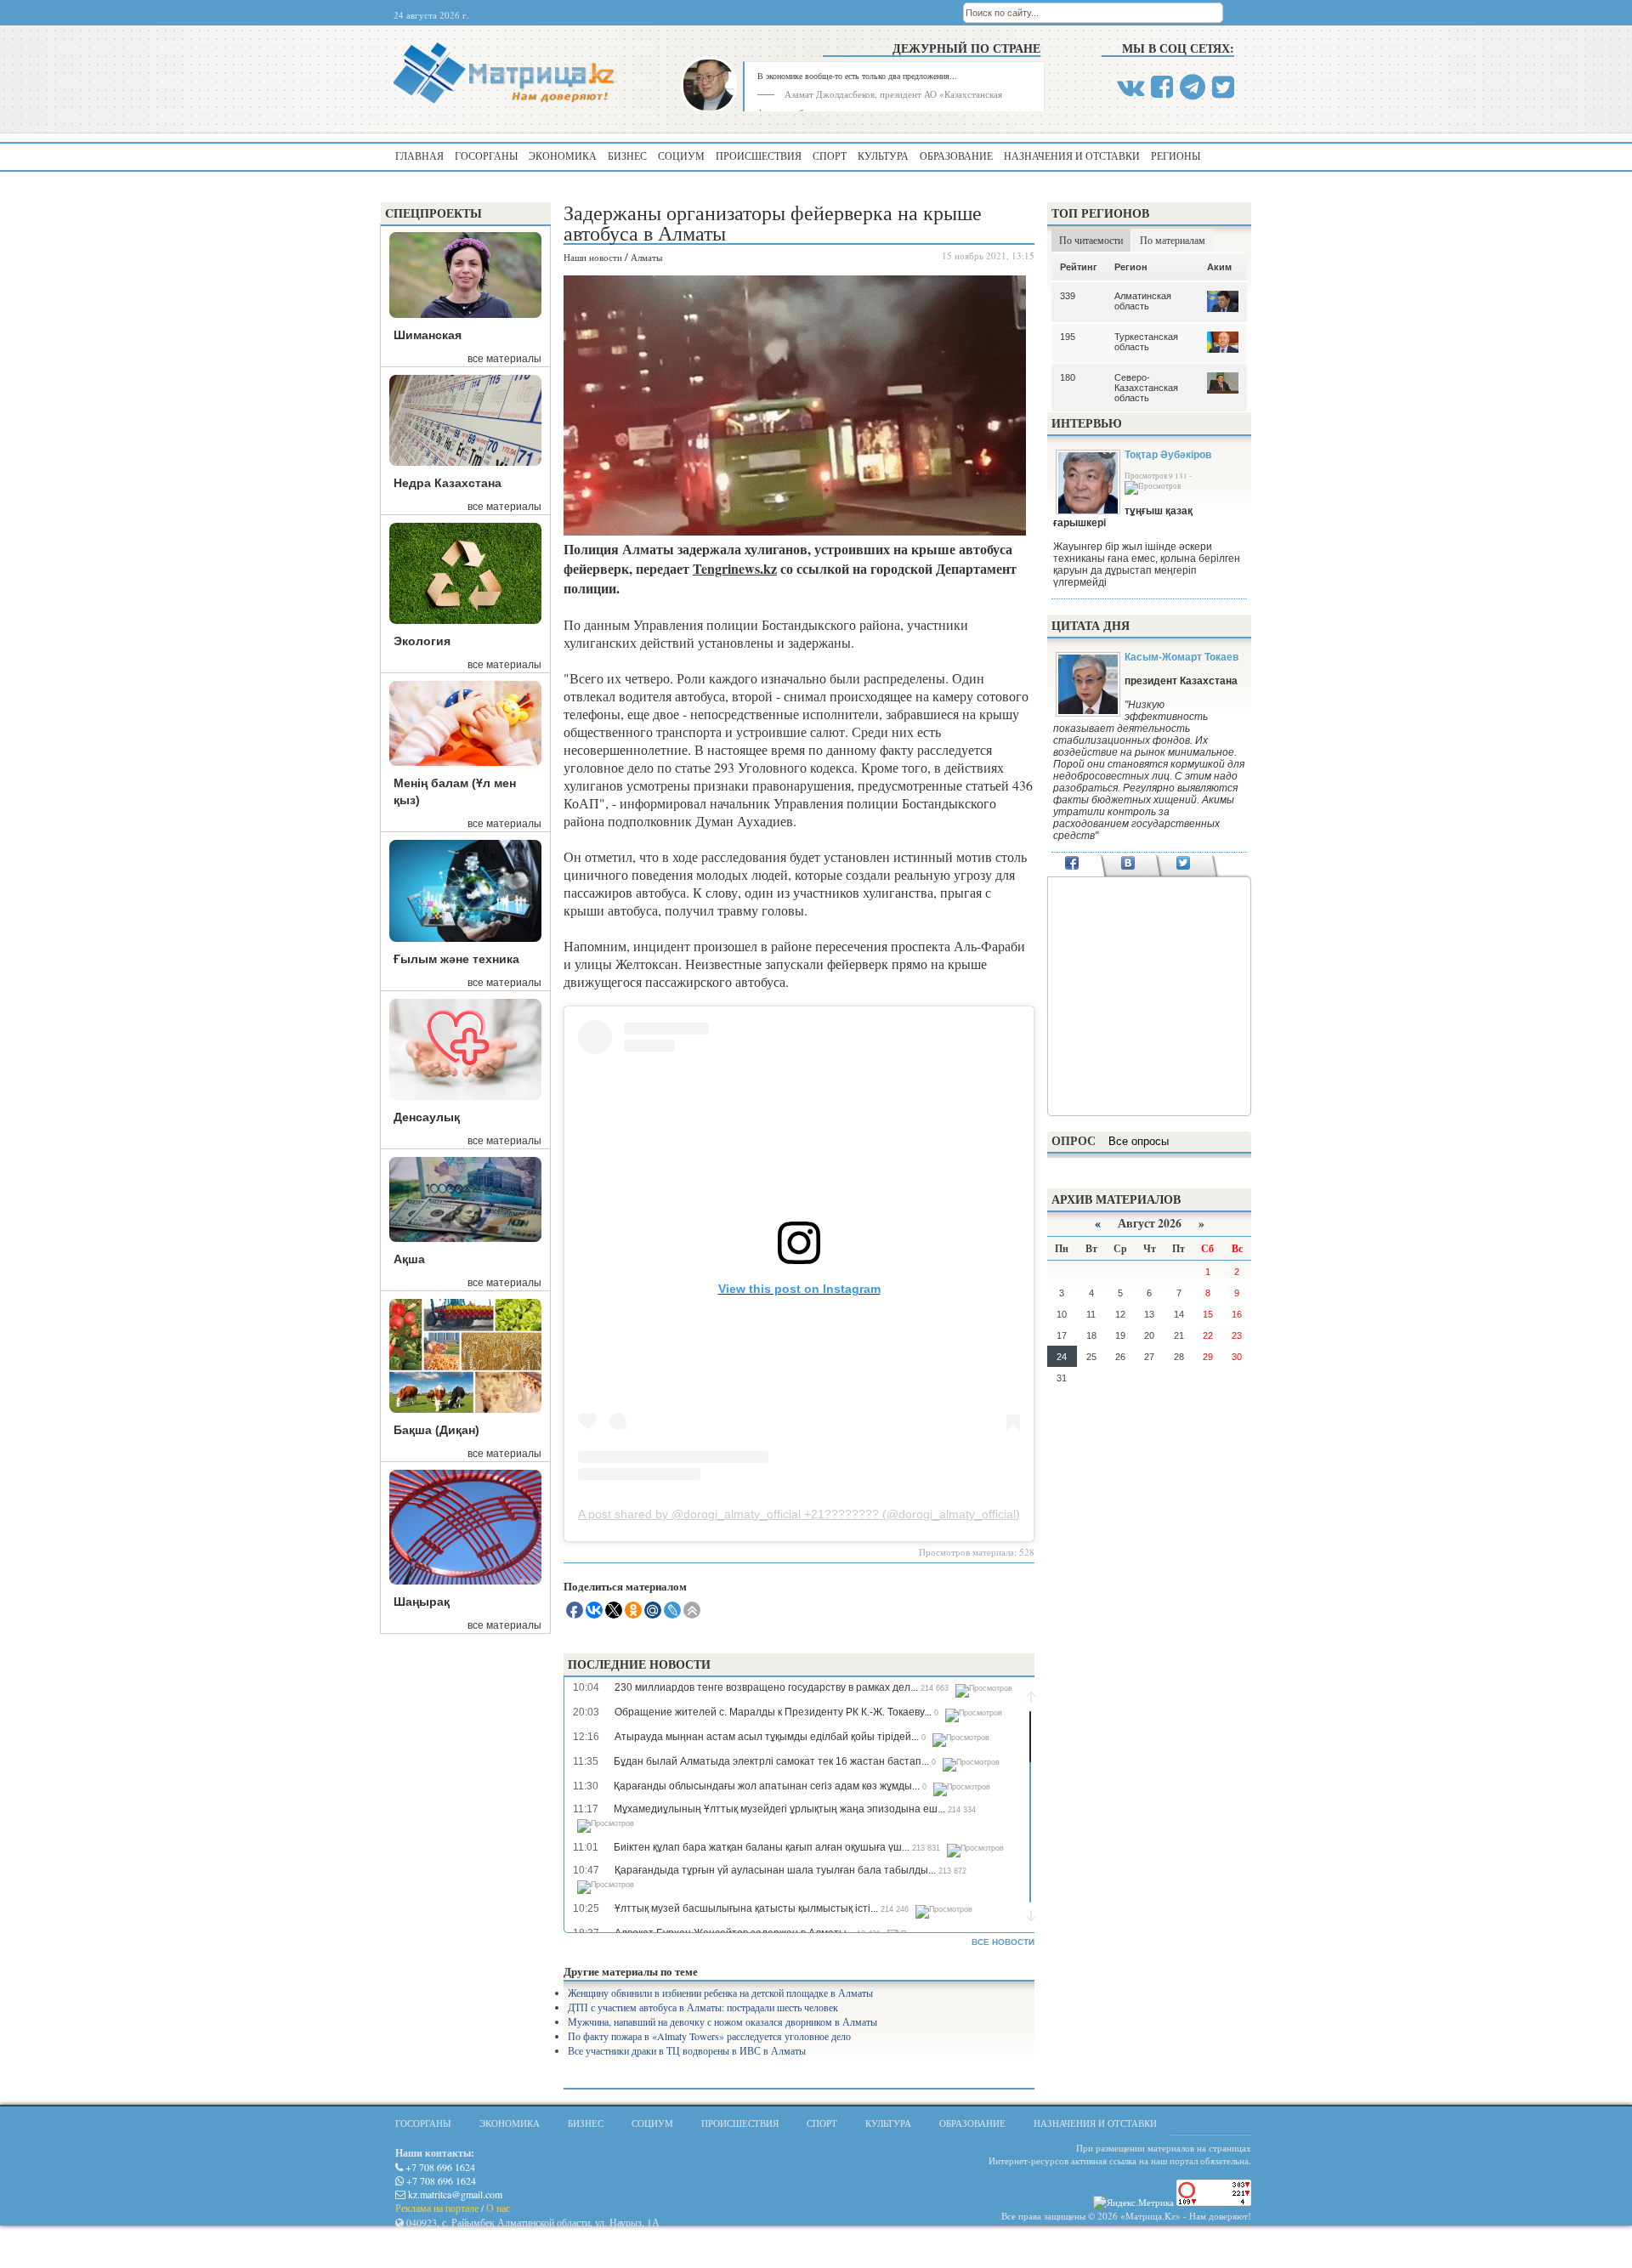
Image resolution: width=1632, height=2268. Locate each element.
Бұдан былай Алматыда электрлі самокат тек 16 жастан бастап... (771, 1761)
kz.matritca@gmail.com (454, 2194)
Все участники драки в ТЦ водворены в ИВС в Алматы (687, 2050)
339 (1068, 296)
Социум (681, 156)
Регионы (1176, 156)
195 (1068, 337)
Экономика (563, 156)
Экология (422, 641)
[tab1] (1072, 865)
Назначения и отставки (1072, 156)
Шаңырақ (422, 1602)
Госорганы (486, 156)
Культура (883, 156)
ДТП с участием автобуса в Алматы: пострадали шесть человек (703, 2007)
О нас (498, 2208)
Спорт (830, 156)
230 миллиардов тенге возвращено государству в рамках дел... (766, 1687)
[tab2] (1128, 865)
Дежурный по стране (966, 48)
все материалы (504, 359)
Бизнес (627, 156)
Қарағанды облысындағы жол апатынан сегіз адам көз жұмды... (767, 1786)
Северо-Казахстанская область (1146, 388)
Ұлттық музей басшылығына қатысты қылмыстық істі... (746, 1908)
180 (1068, 377)
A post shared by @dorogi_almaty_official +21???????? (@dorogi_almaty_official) (799, 1514)
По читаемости (1091, 240)
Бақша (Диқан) (436, 1430)
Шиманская (428, 335)
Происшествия (759, 156)
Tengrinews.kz (735, 568)
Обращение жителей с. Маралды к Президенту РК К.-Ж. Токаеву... (773, 1712)
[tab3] (1184, 865)
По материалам (1173, 240)
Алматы (646, 257)
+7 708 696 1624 (439, 2167)
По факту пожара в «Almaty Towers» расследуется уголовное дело (709, 2036)
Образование (956, 156)
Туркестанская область (1146, 342)
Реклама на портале (437, 2208)
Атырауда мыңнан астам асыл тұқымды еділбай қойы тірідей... (767, 1737)
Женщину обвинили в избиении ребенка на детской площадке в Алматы (720, 1993)
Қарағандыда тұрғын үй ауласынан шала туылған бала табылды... (775, 1870)
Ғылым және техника (456, 959)
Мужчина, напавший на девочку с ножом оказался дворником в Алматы (722, 2021)
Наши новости (593, 257)
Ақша (409, 1259)
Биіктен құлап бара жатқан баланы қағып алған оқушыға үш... (762, 1847)
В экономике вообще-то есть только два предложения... (857, 76)
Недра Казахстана (448, 483)
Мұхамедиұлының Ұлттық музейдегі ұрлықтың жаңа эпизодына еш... (779, 1809)
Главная (419, 156)
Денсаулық (427, 1117)
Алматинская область (1143, 301)
